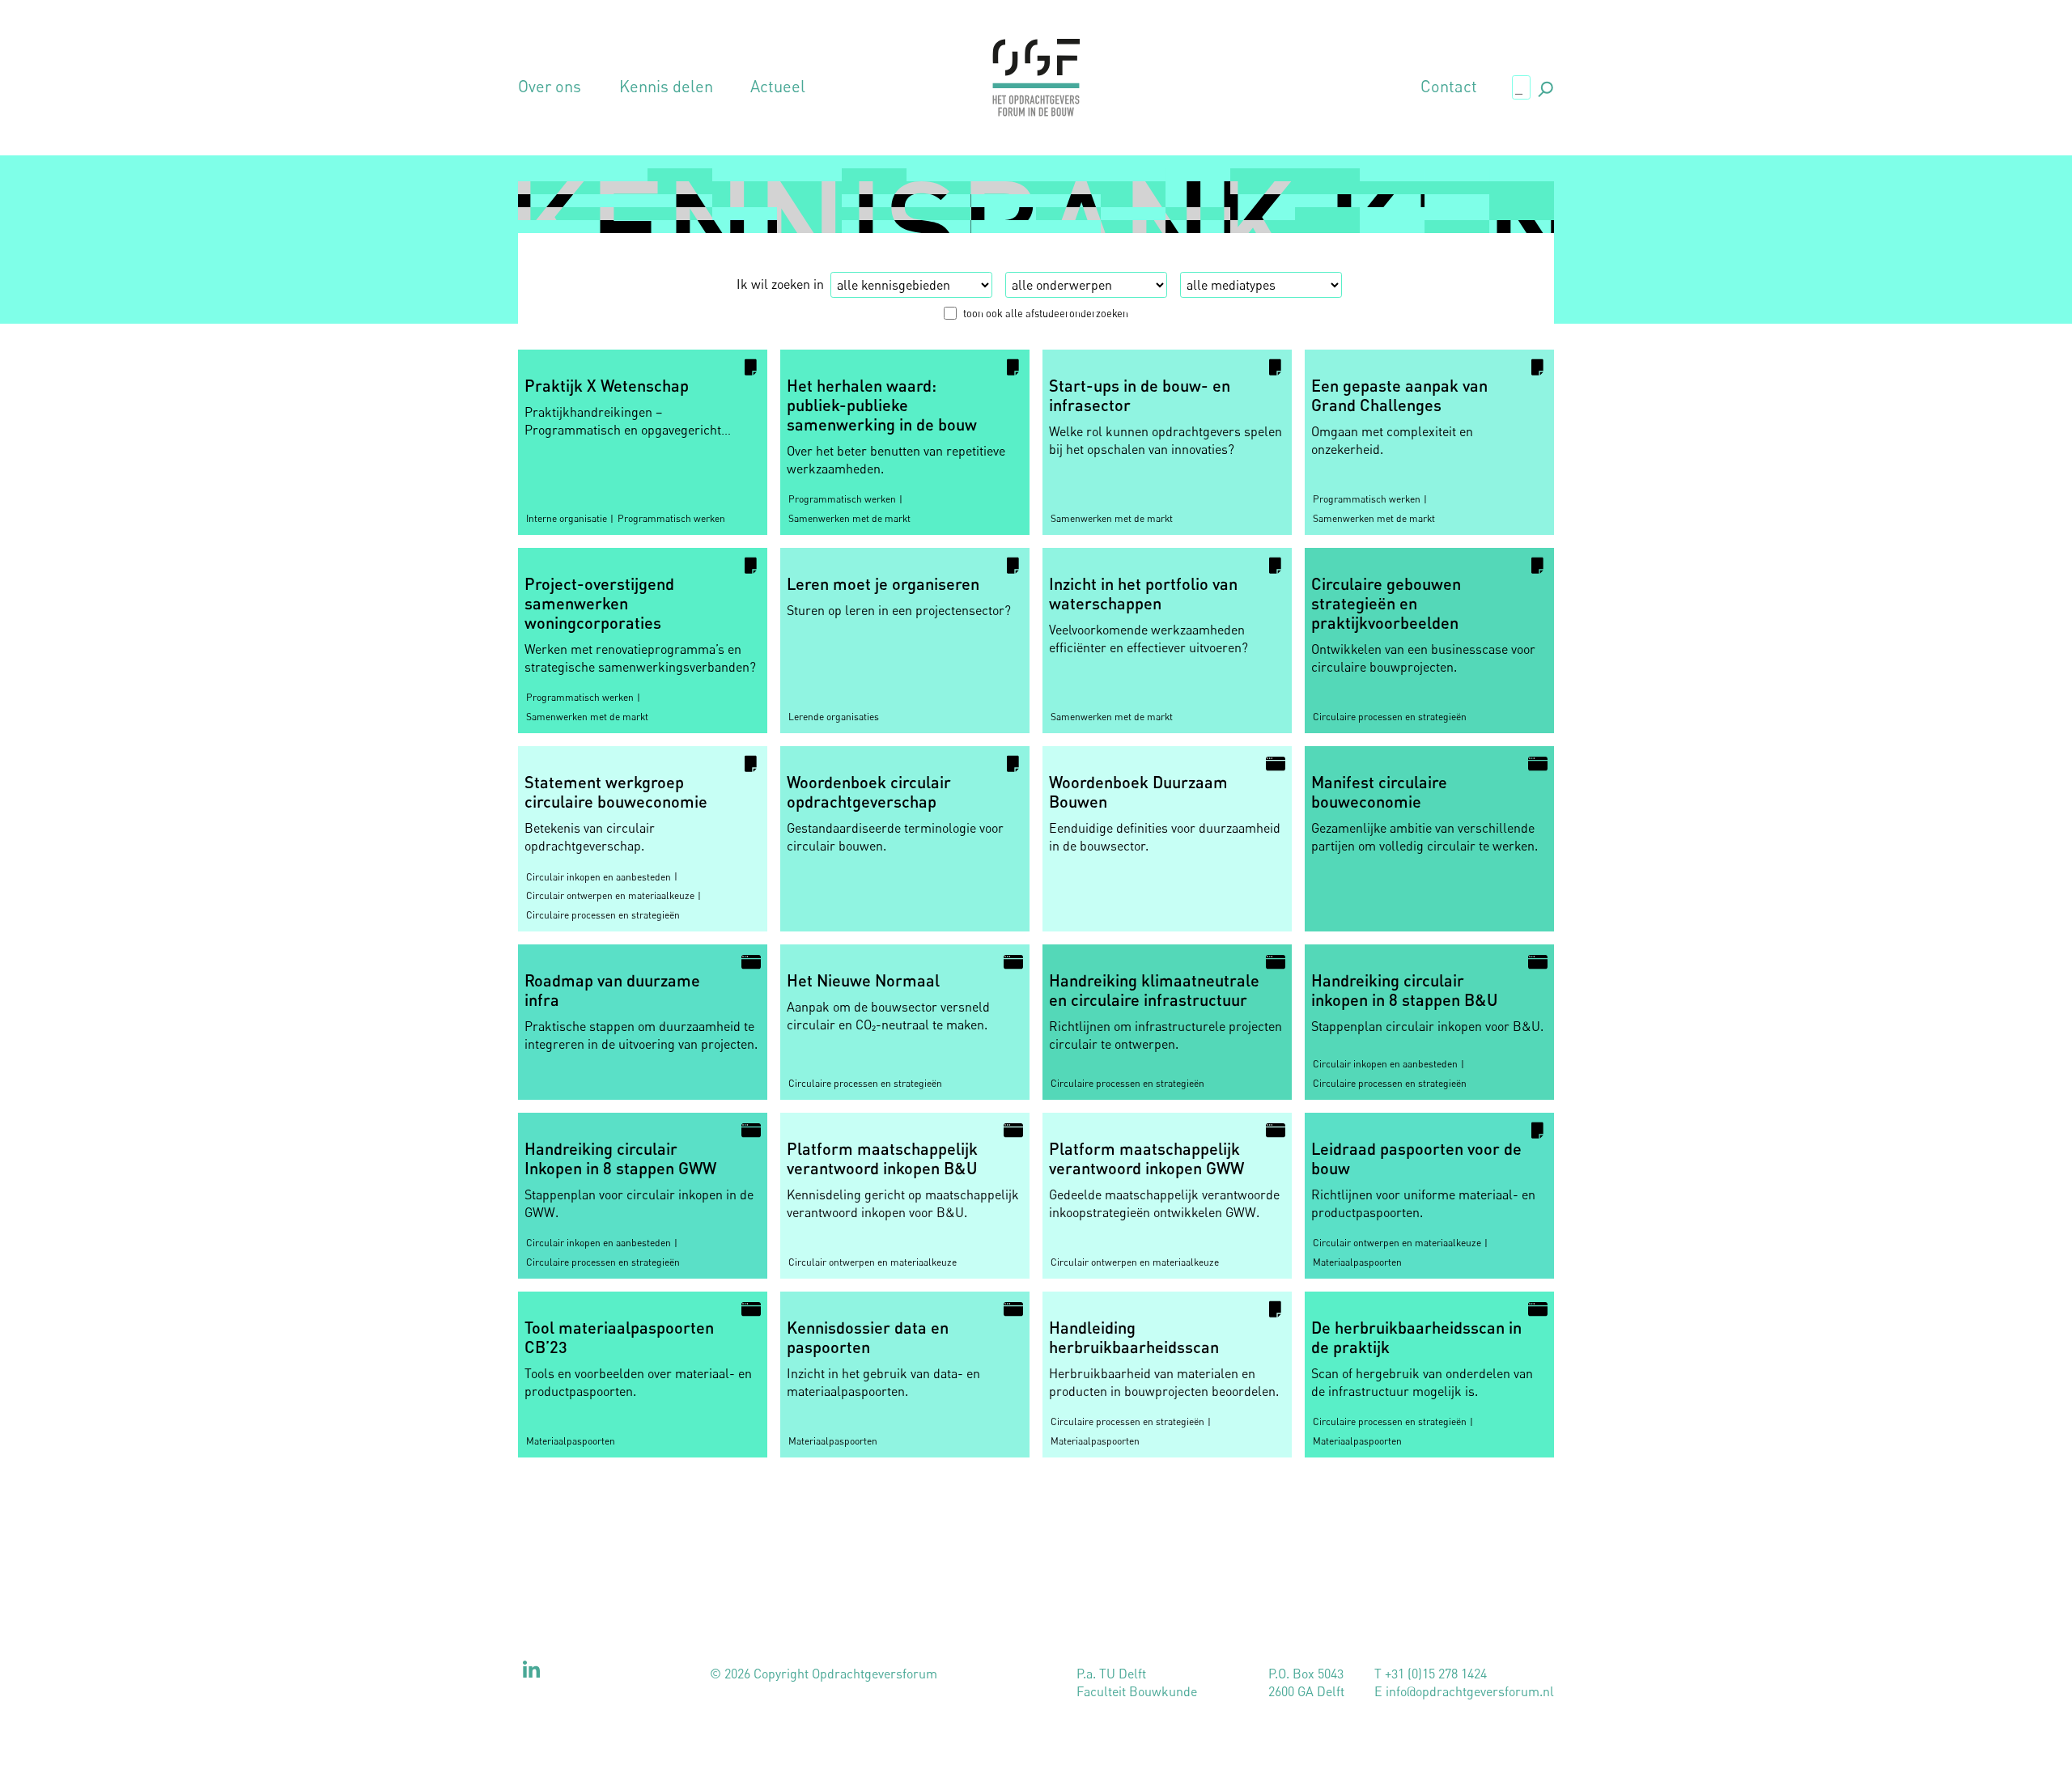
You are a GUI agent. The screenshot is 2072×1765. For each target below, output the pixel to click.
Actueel (778, 87)
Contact (1449, 87)
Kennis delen (666, 87)
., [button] (1544, 86)
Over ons (550, 87)
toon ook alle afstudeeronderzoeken (1046, 313)
